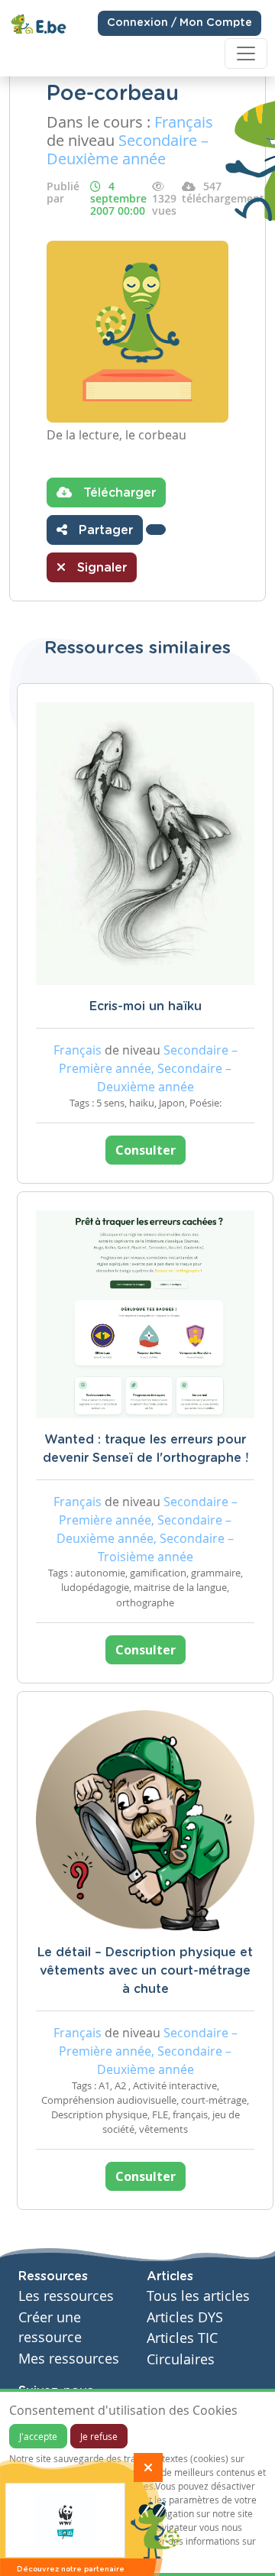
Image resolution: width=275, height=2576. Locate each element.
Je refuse (99, 2436)
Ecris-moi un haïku (146, 1006)
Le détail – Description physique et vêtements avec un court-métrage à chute (145, 1971)
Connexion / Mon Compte (180, 23)
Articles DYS (185, 2317)
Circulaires (181, 2359)
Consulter (146, 1150)
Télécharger (118, 493)
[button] (156, 530)
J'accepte (38, 2436)
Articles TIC (182, 2338)
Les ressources (66, 2296)
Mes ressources (69, 2359)
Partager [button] (104, 530)
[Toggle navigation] (246, 53)
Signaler (100, 568)
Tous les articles (198, 2296)
